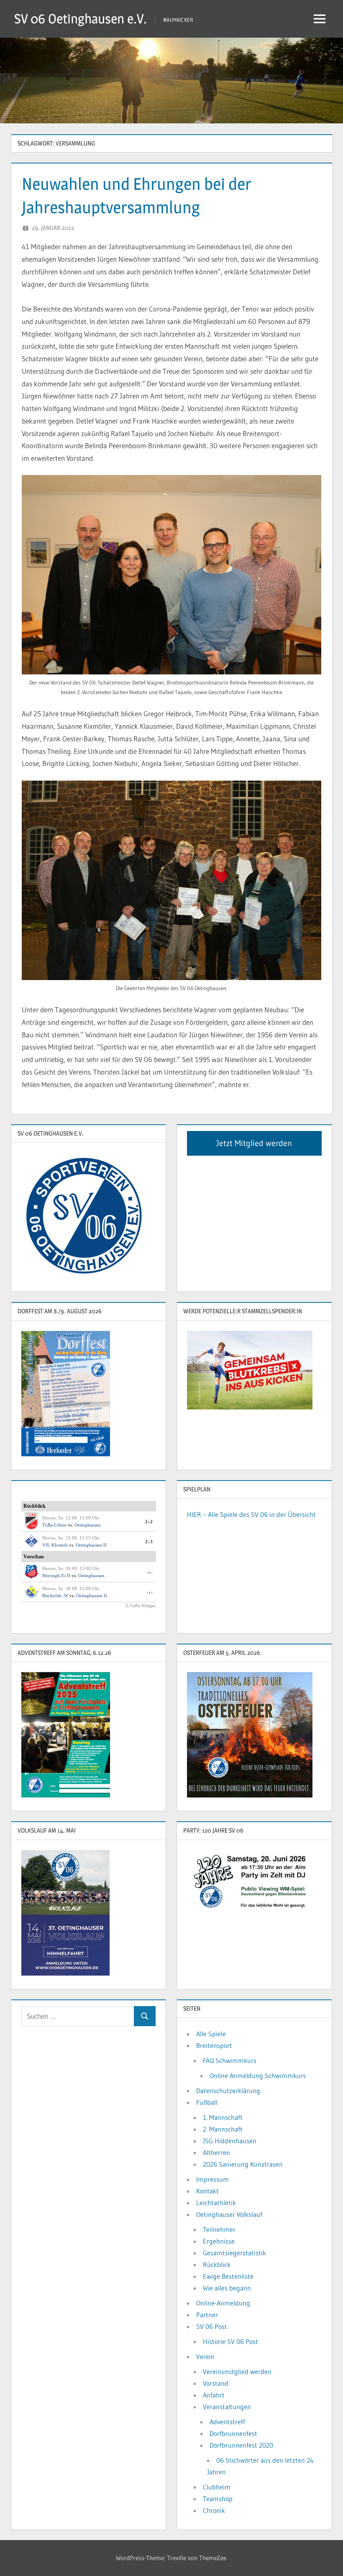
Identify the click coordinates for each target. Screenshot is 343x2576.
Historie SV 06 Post (230, 2341)
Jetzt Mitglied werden (254, 1143)
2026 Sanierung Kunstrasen (243, 2164)
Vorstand (216, 2383)
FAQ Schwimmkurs (230, 2060)
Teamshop (218, 2499)
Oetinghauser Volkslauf (229, 2214)
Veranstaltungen (227, 2407)
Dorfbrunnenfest (233, 2433)
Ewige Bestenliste (228, 2276)
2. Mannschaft (223, 2129)
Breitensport (214, 2045)
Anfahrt (214, 2395)
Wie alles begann (227, 2288)
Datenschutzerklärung (228, 2091)
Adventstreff (227, 2422)
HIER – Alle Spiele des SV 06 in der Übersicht (251, 1514)
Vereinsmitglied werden (237, 2372)
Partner (207, 2315)
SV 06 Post (212, 2326)
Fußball (207, 2102)
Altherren (216, 2152)
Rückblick (217, 2265)
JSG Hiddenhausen (230, 2141)
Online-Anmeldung (223, 2303)
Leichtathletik (216, 2203)
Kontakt (207, 2191)
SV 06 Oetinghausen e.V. (81, 19)
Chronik (214, 2510)
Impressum (212, 2179)
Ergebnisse (219, 2241)
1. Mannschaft (223, 2117)
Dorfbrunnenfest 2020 (241, 2445)
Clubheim (217, 2487)
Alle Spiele (211, 2034)
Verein (205, 2356)
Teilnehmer (219, 2229)
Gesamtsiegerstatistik (234, 2253)
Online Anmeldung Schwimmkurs (258, 2076)
